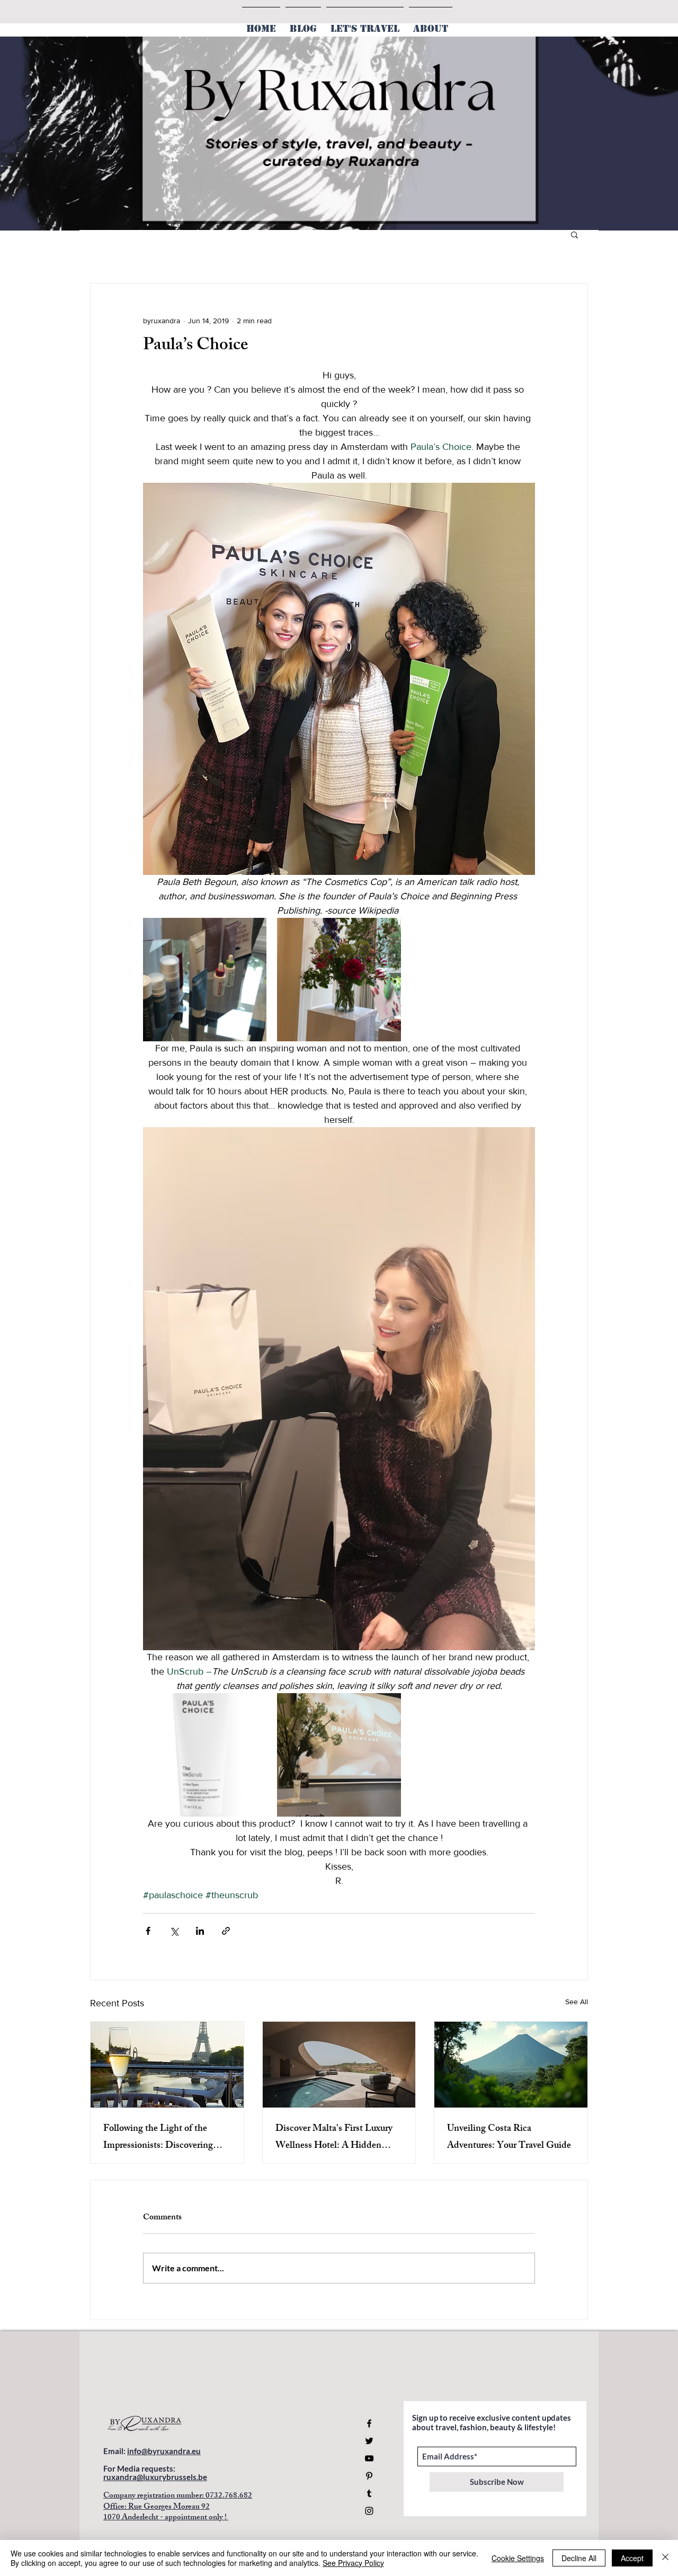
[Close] (665, 2558)
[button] (574, 234)
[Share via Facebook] (148, 1931)
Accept (632, 2558)
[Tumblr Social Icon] (369, 2493)
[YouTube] (369, 2458)
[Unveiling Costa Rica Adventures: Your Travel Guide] (511, 2065)
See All (577, 2002)
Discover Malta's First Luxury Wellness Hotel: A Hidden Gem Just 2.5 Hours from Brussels (334, 2138)
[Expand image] (205, 980)
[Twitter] (369, 2441)
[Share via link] (226, 1931)
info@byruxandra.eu (164, 2451)
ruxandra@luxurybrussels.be (155, 2477)
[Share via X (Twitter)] (174, 1931)
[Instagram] (369, 2511)
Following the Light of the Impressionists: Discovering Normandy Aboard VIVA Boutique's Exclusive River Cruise (158, 2138)
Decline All (579, 2558)
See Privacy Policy (353, 2563)
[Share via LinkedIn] (200, 1931)
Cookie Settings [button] (518, 2558)
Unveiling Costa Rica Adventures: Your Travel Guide (509, 2138)
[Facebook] (369, 2423)
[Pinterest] (369, 2476)
